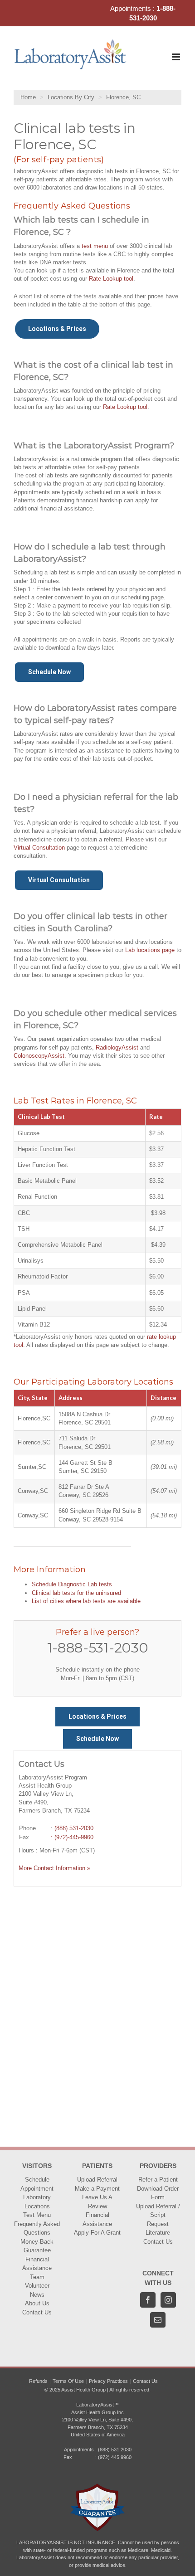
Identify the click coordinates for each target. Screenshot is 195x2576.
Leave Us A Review (97, 2202)
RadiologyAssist (117, 1047)
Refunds (38, 2381)
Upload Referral (97, 2180)
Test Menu (37, 2215)
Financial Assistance (37, 2264)
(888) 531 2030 (115, 2450)
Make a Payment (97, 2189)
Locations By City (71, 97)
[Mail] (158, 2320)
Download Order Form (158, 2193)
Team (37, 2277)
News (37, 2295)
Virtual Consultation (39, 848)
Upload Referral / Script (158, 2211)
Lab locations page (150, 950)
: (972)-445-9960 (72, 1837)
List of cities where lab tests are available (86, 1601)
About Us (37, 2303)
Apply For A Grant (97, 2233)
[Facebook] (148, 2300)
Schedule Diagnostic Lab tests (72, 1584)
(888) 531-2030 (74, 1828)
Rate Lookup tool (111, 279)
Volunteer (37, 2286)
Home (28, 97)
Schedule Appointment (37, 2184)
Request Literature (158, 2228)
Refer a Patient (158, 2180)
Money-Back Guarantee (37, 2246)
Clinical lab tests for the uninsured (76, 1593)
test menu (95, 246)
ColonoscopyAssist (39, 1056)
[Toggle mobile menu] (177, 57)
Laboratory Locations (37, 2202)
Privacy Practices (108, 2381)
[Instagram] (168, 2300)
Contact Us (37, 2312)
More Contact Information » (54, 1868)
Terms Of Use (68, 2381)
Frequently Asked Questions (37, 2228)
